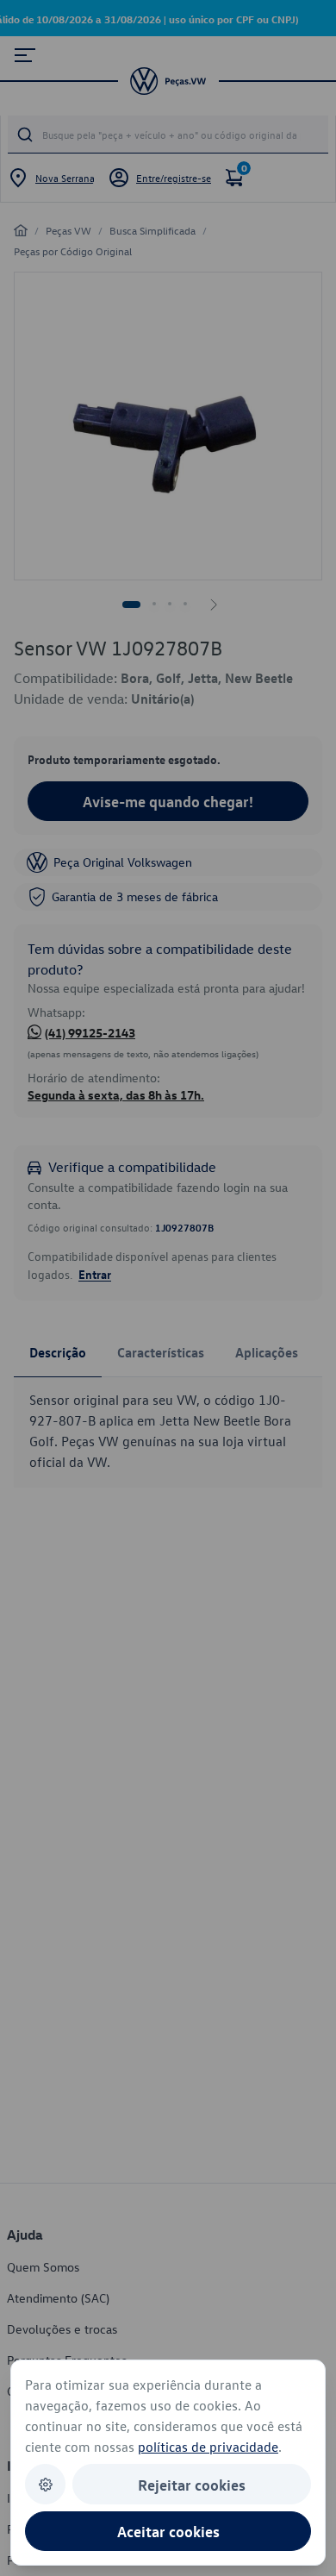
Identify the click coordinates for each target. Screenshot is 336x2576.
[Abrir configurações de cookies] (45, 2484)
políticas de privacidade (208, 2447)
